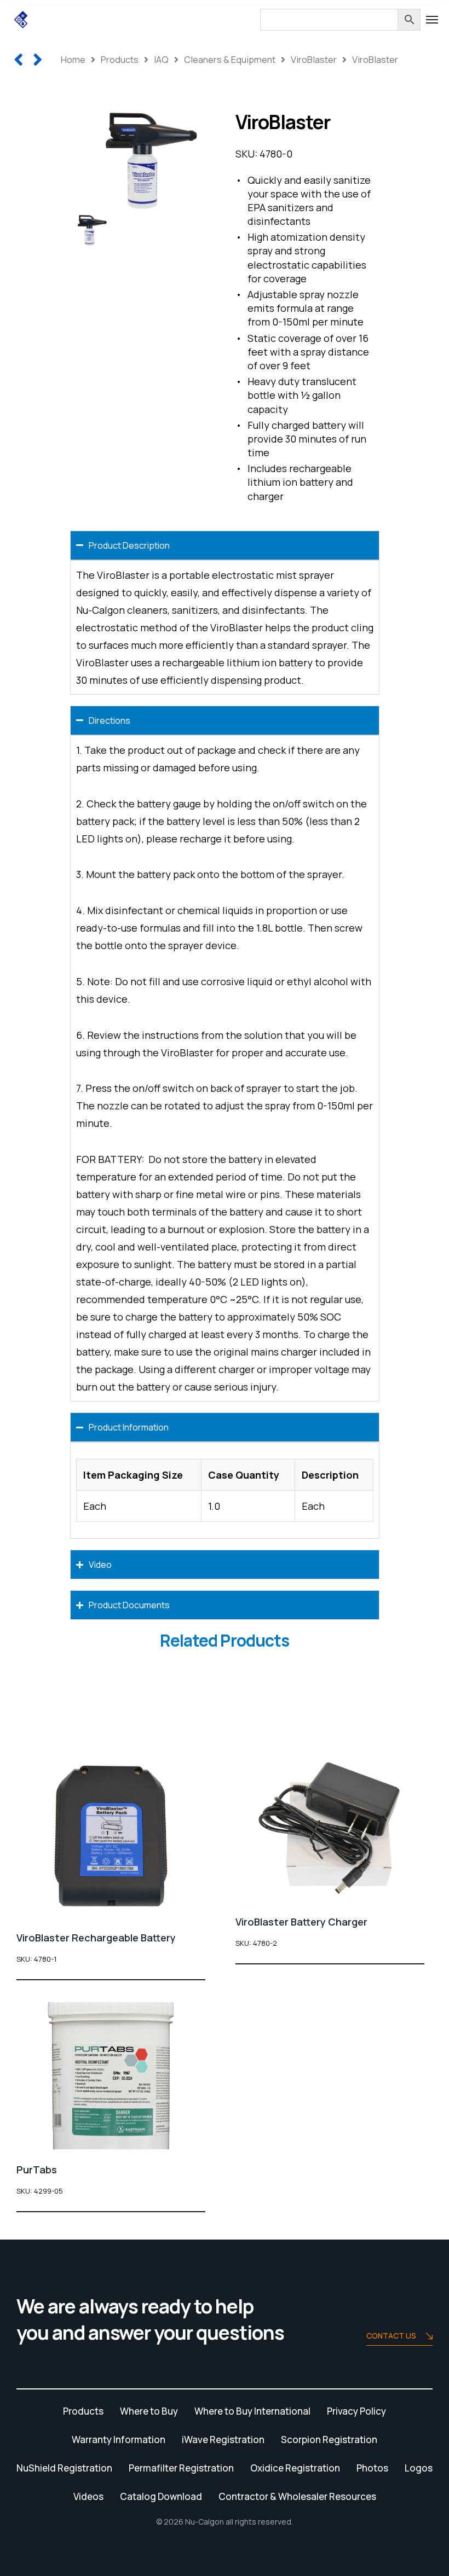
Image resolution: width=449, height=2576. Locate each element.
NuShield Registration (64, 2468)
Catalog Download (161, 2496)
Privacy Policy (356, 2411)
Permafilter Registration (181, 2468)
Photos (372, 2468)
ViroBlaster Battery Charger (301, 1922)
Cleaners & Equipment (230, 59)
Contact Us (391, 2336)
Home (73, 59)
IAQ (161, 59)
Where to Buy (149, 2411)
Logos (419, 2468)
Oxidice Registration (295, 2468)
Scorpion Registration (329, 2440)
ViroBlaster (314, 59)
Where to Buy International (252, 2411)
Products (120, 59)
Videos (88, 2496)
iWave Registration (223, 2440)
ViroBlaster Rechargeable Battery (96, 1938)
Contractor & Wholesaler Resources (297, 2496)
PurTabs (37, 2170)
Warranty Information (119, 2440)
